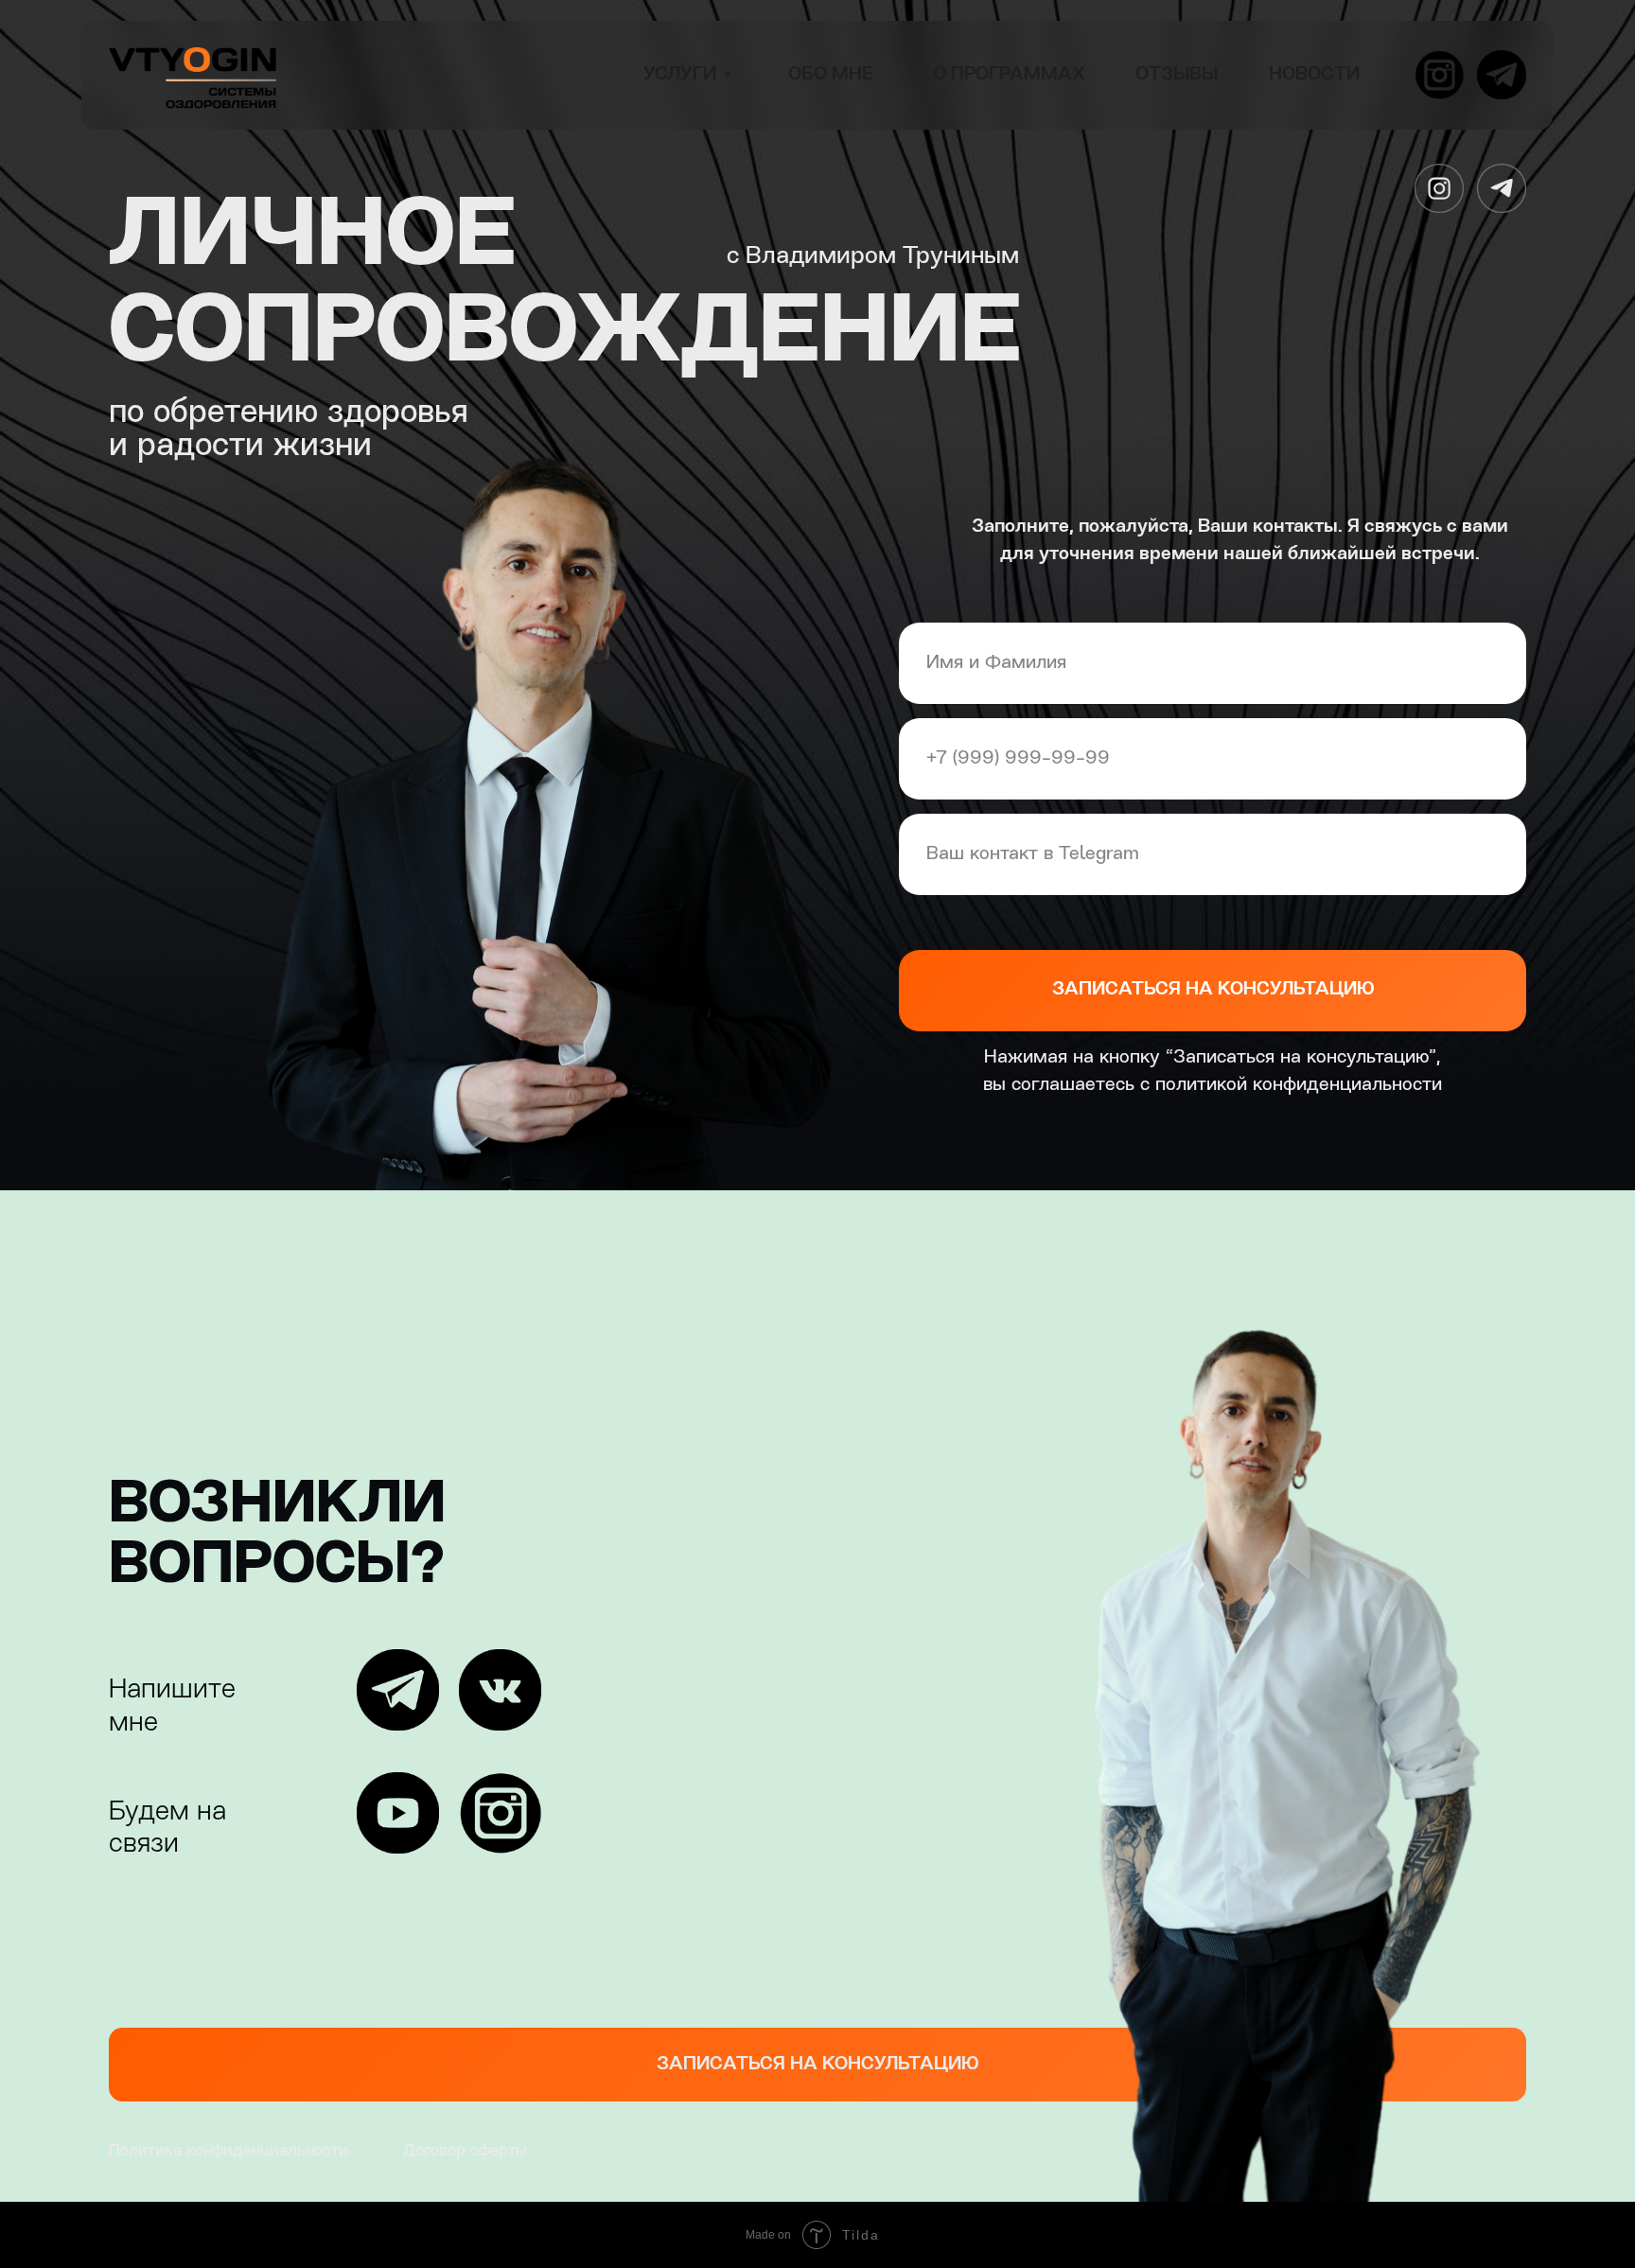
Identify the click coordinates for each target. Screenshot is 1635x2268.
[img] (193, 75)
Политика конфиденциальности (229, 2151)
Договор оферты (465, 2151)
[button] (817, 2065)
